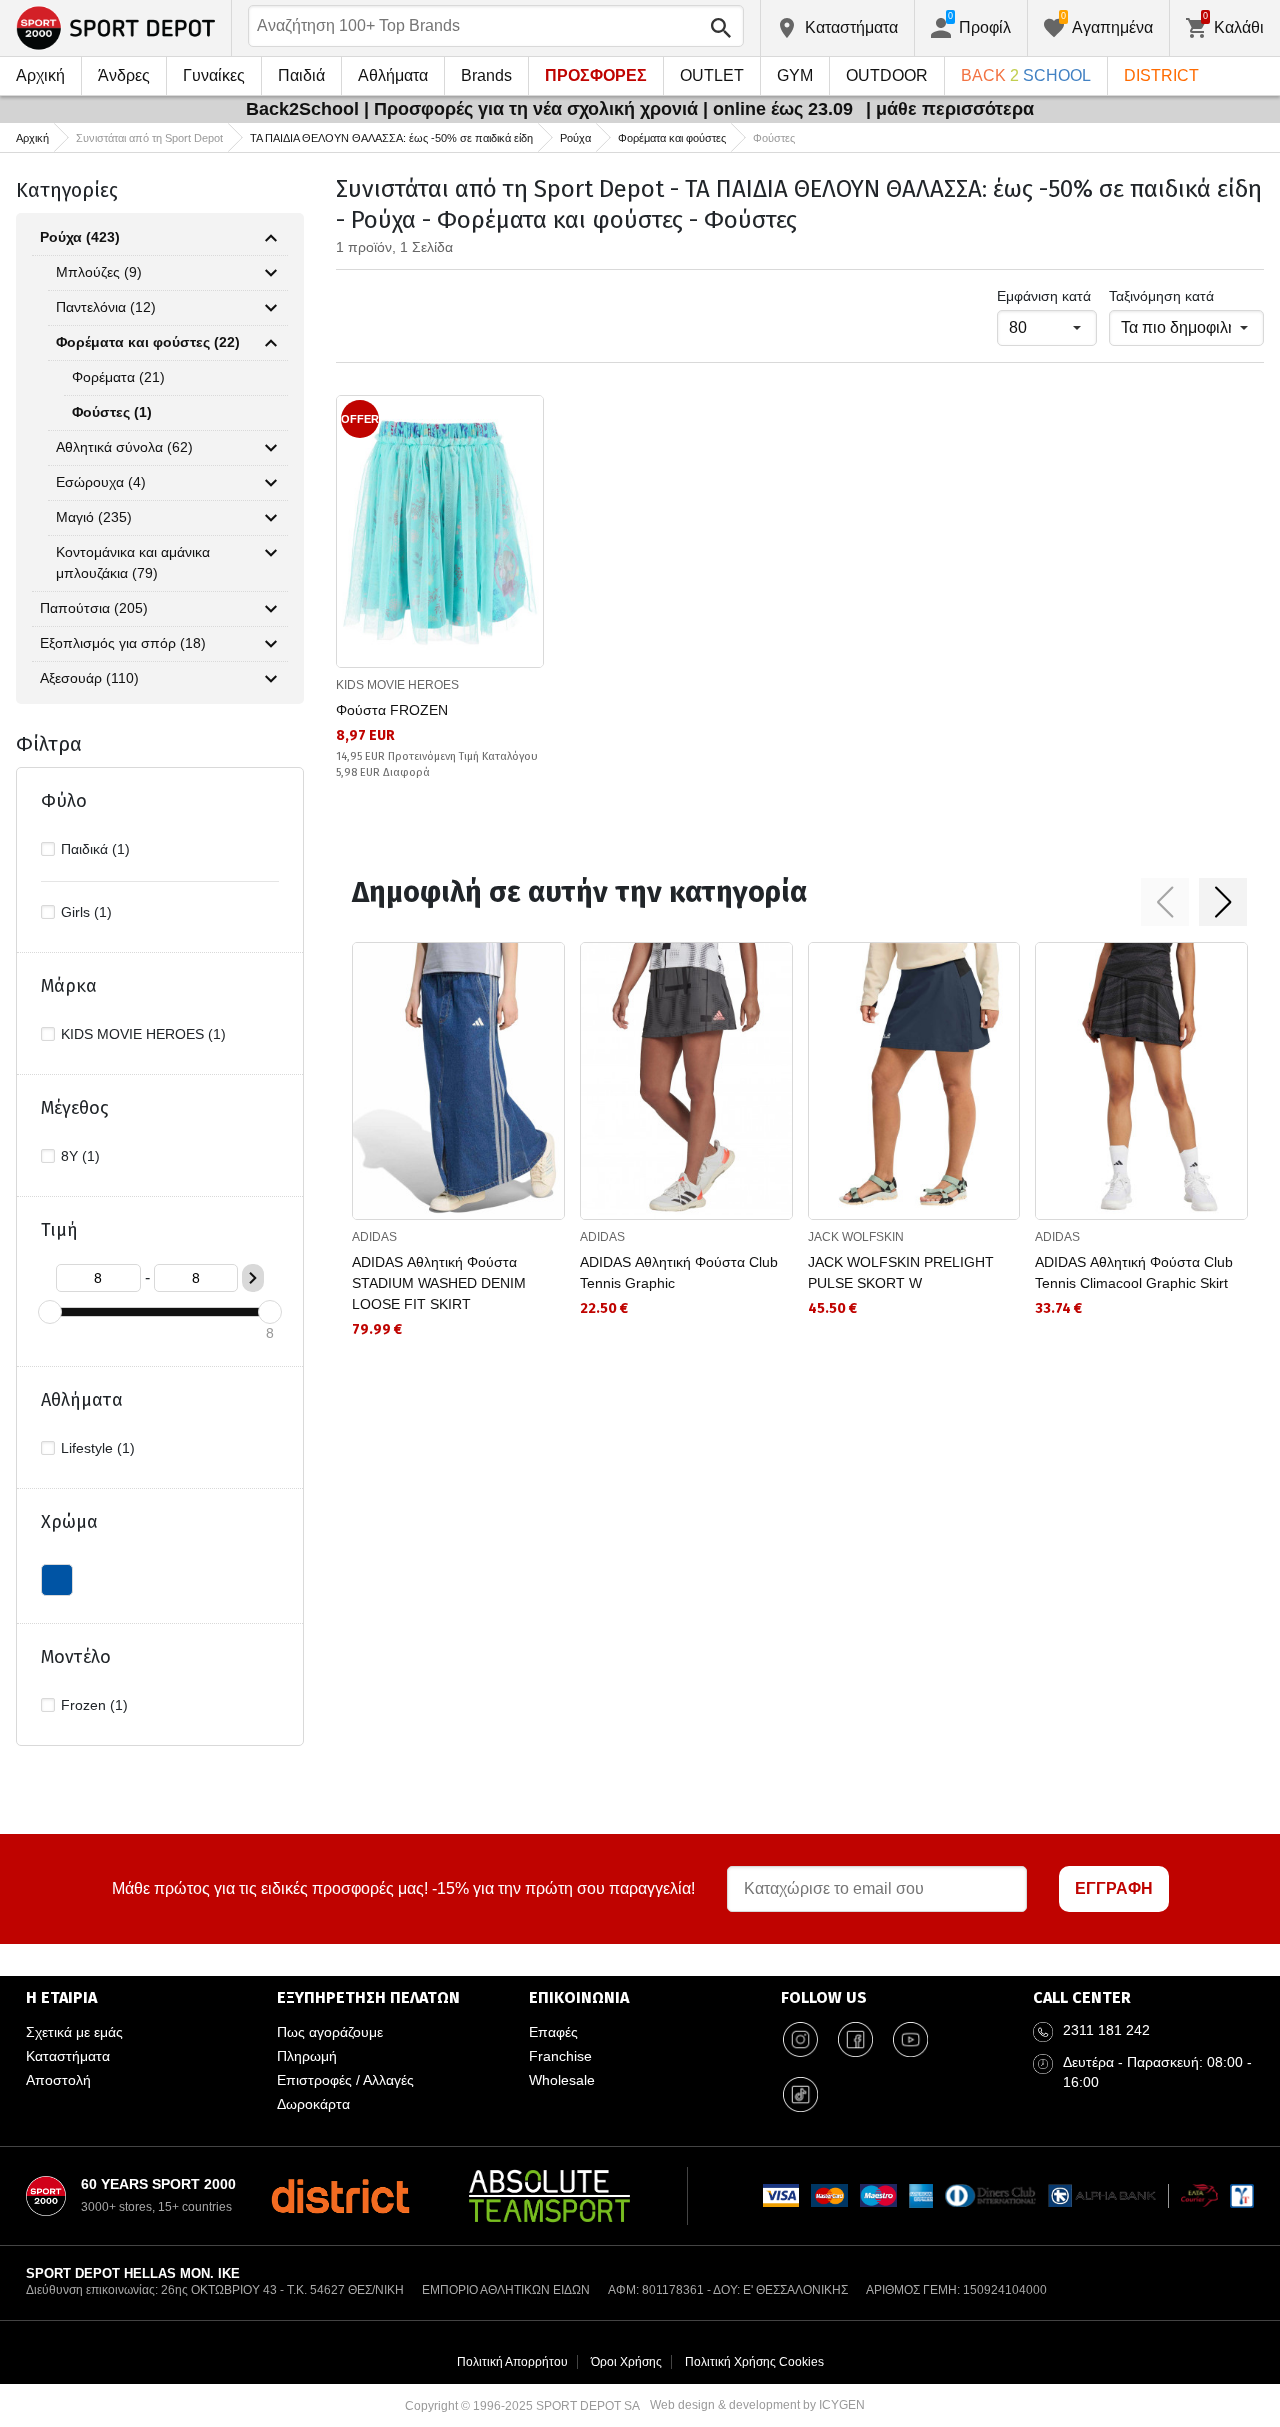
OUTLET (712, 75)
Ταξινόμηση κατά (1161, 296)
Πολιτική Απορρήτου (512, 2362)
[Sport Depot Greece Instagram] (801, 2040)
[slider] (50, 1312)
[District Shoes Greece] (340, 2196)
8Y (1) (80, 1156)
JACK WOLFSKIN (856, 1237)
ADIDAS (374, 1237)
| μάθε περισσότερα (950, 109)
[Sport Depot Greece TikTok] (801, 2095)
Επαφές (553, 2032)
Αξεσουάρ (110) (89, 678)
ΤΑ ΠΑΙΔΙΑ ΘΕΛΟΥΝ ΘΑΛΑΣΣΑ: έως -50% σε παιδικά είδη (391, 138)
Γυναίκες (214, 75)
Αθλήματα (393, 75)
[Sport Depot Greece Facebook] (856, 2040)
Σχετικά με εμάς (74, 2032)
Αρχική (40, 75)
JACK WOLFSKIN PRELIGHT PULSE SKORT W (901, 1272)
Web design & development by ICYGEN (757, 2405)
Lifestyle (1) (98, 1448)
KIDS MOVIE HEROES (397, 685)
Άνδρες (124, 75)
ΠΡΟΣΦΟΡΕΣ (596, 75)
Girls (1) (86, 912)
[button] (1165, 902)
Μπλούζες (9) (99, 272)
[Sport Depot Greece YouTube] (911, 2040)
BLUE (57, 1580)
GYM (795, 75)
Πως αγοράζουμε (330, 2032)
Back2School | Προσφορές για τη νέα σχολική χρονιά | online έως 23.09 (552, 109)
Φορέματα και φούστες (672, 138)
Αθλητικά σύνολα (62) (124, 447)
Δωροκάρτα (313, 2104)
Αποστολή (58, 2080)
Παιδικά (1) (95, 849)
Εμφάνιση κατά (1044, 296)
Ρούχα (575, 138)
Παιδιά (301, 75)
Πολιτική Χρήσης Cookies (754, 2362)
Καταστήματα (68, 2056)
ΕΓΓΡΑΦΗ (1114, 1888)
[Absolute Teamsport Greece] (549, 2196)
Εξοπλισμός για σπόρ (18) (123, 643)
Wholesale (562, 2080)
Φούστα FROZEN (392, 710)
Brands (486, 75)
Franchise (560, 2056)
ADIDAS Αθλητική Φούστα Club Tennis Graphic (679, 1272)
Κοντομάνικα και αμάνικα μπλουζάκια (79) (133, 562)
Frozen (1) (94, 1705)
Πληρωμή (307, 2056)
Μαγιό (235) (94, 517)
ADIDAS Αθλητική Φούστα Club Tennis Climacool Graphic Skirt (1134, 1272)
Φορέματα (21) (118, 377)
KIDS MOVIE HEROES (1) (143, 1034)
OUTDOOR (887, 75)
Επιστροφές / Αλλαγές (345, 2080)
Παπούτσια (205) (94, 608)
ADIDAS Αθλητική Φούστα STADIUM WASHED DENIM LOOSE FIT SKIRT (439, 1283)
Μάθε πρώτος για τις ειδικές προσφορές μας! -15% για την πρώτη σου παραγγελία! (403, 1888)
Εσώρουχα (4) (101, 482)
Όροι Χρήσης (626, 2362)
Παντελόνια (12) (106, 307)
